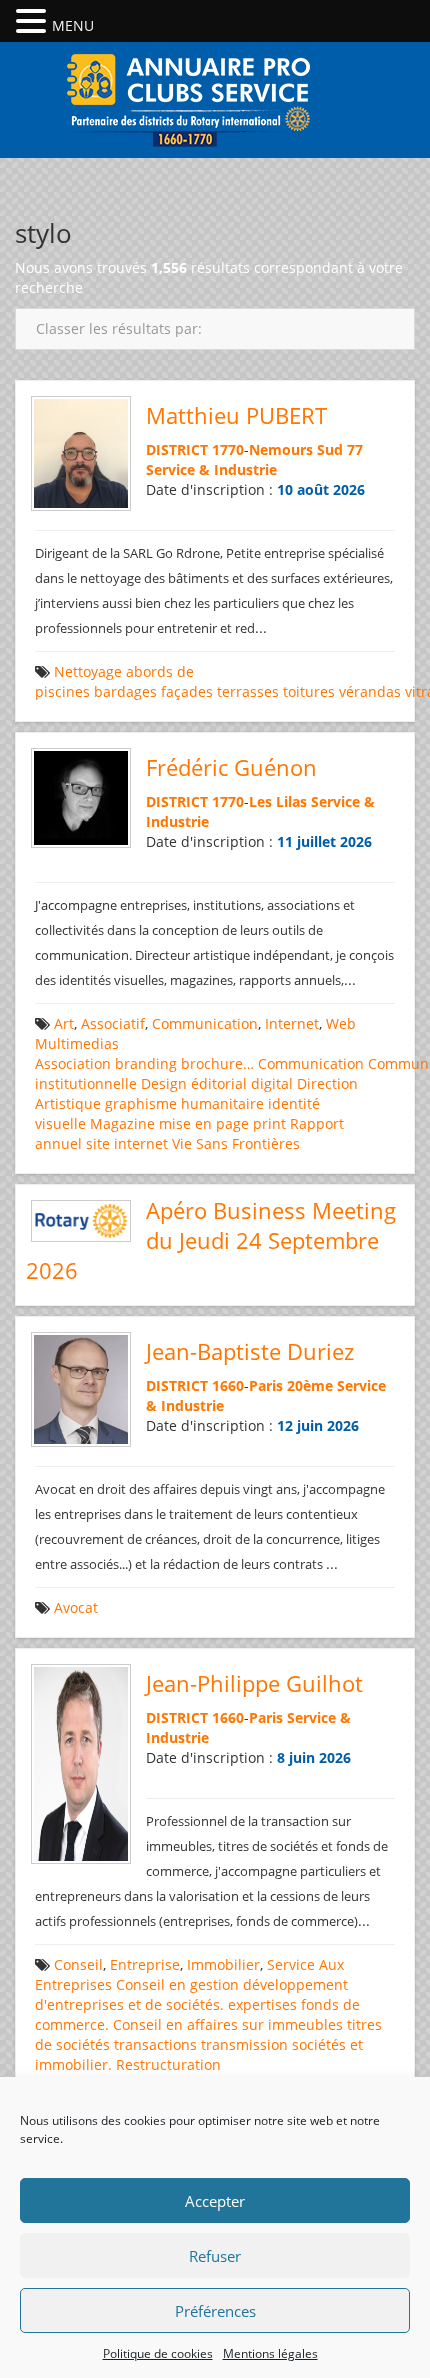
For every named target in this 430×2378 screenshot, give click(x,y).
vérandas (370, 691)
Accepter (215, 2201)
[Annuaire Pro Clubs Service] (215, 97)
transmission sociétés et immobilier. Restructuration (199, 2054)
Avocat (76, 1607)
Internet (292, 1023)
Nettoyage (88, 671)
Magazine (122, 1123)
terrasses (248, 691)
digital (272, 1083)
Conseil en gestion (177, 1984)
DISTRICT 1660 (195, 1385)
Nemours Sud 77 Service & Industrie (254, 459)
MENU (73, 25)
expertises (262, 2004)
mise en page (204, 1123)
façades (187, 691)
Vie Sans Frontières (236, 1143)
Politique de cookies (158, 2353)
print (269, 1123)
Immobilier (223, 1964)
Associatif (113, 1023)
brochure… (217, 1063)
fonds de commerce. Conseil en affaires (197, 2014)
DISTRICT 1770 (195, 449)
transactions (155, 2044)
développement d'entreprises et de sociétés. (191, 1994)
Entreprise (145, 1964)
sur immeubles (292, 2024)
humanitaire (222, 1103)
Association (73, 1063)
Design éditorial (194, 1083)
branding (146, 1063)
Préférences (215, 2311)
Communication (205, 1023)
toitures (309, 691)
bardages (125, 691)
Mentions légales (270, 2353)
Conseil (78, 1964)
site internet (127, 1143)
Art (64, 1023)
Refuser (215, 2256)
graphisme (141, 1103)
